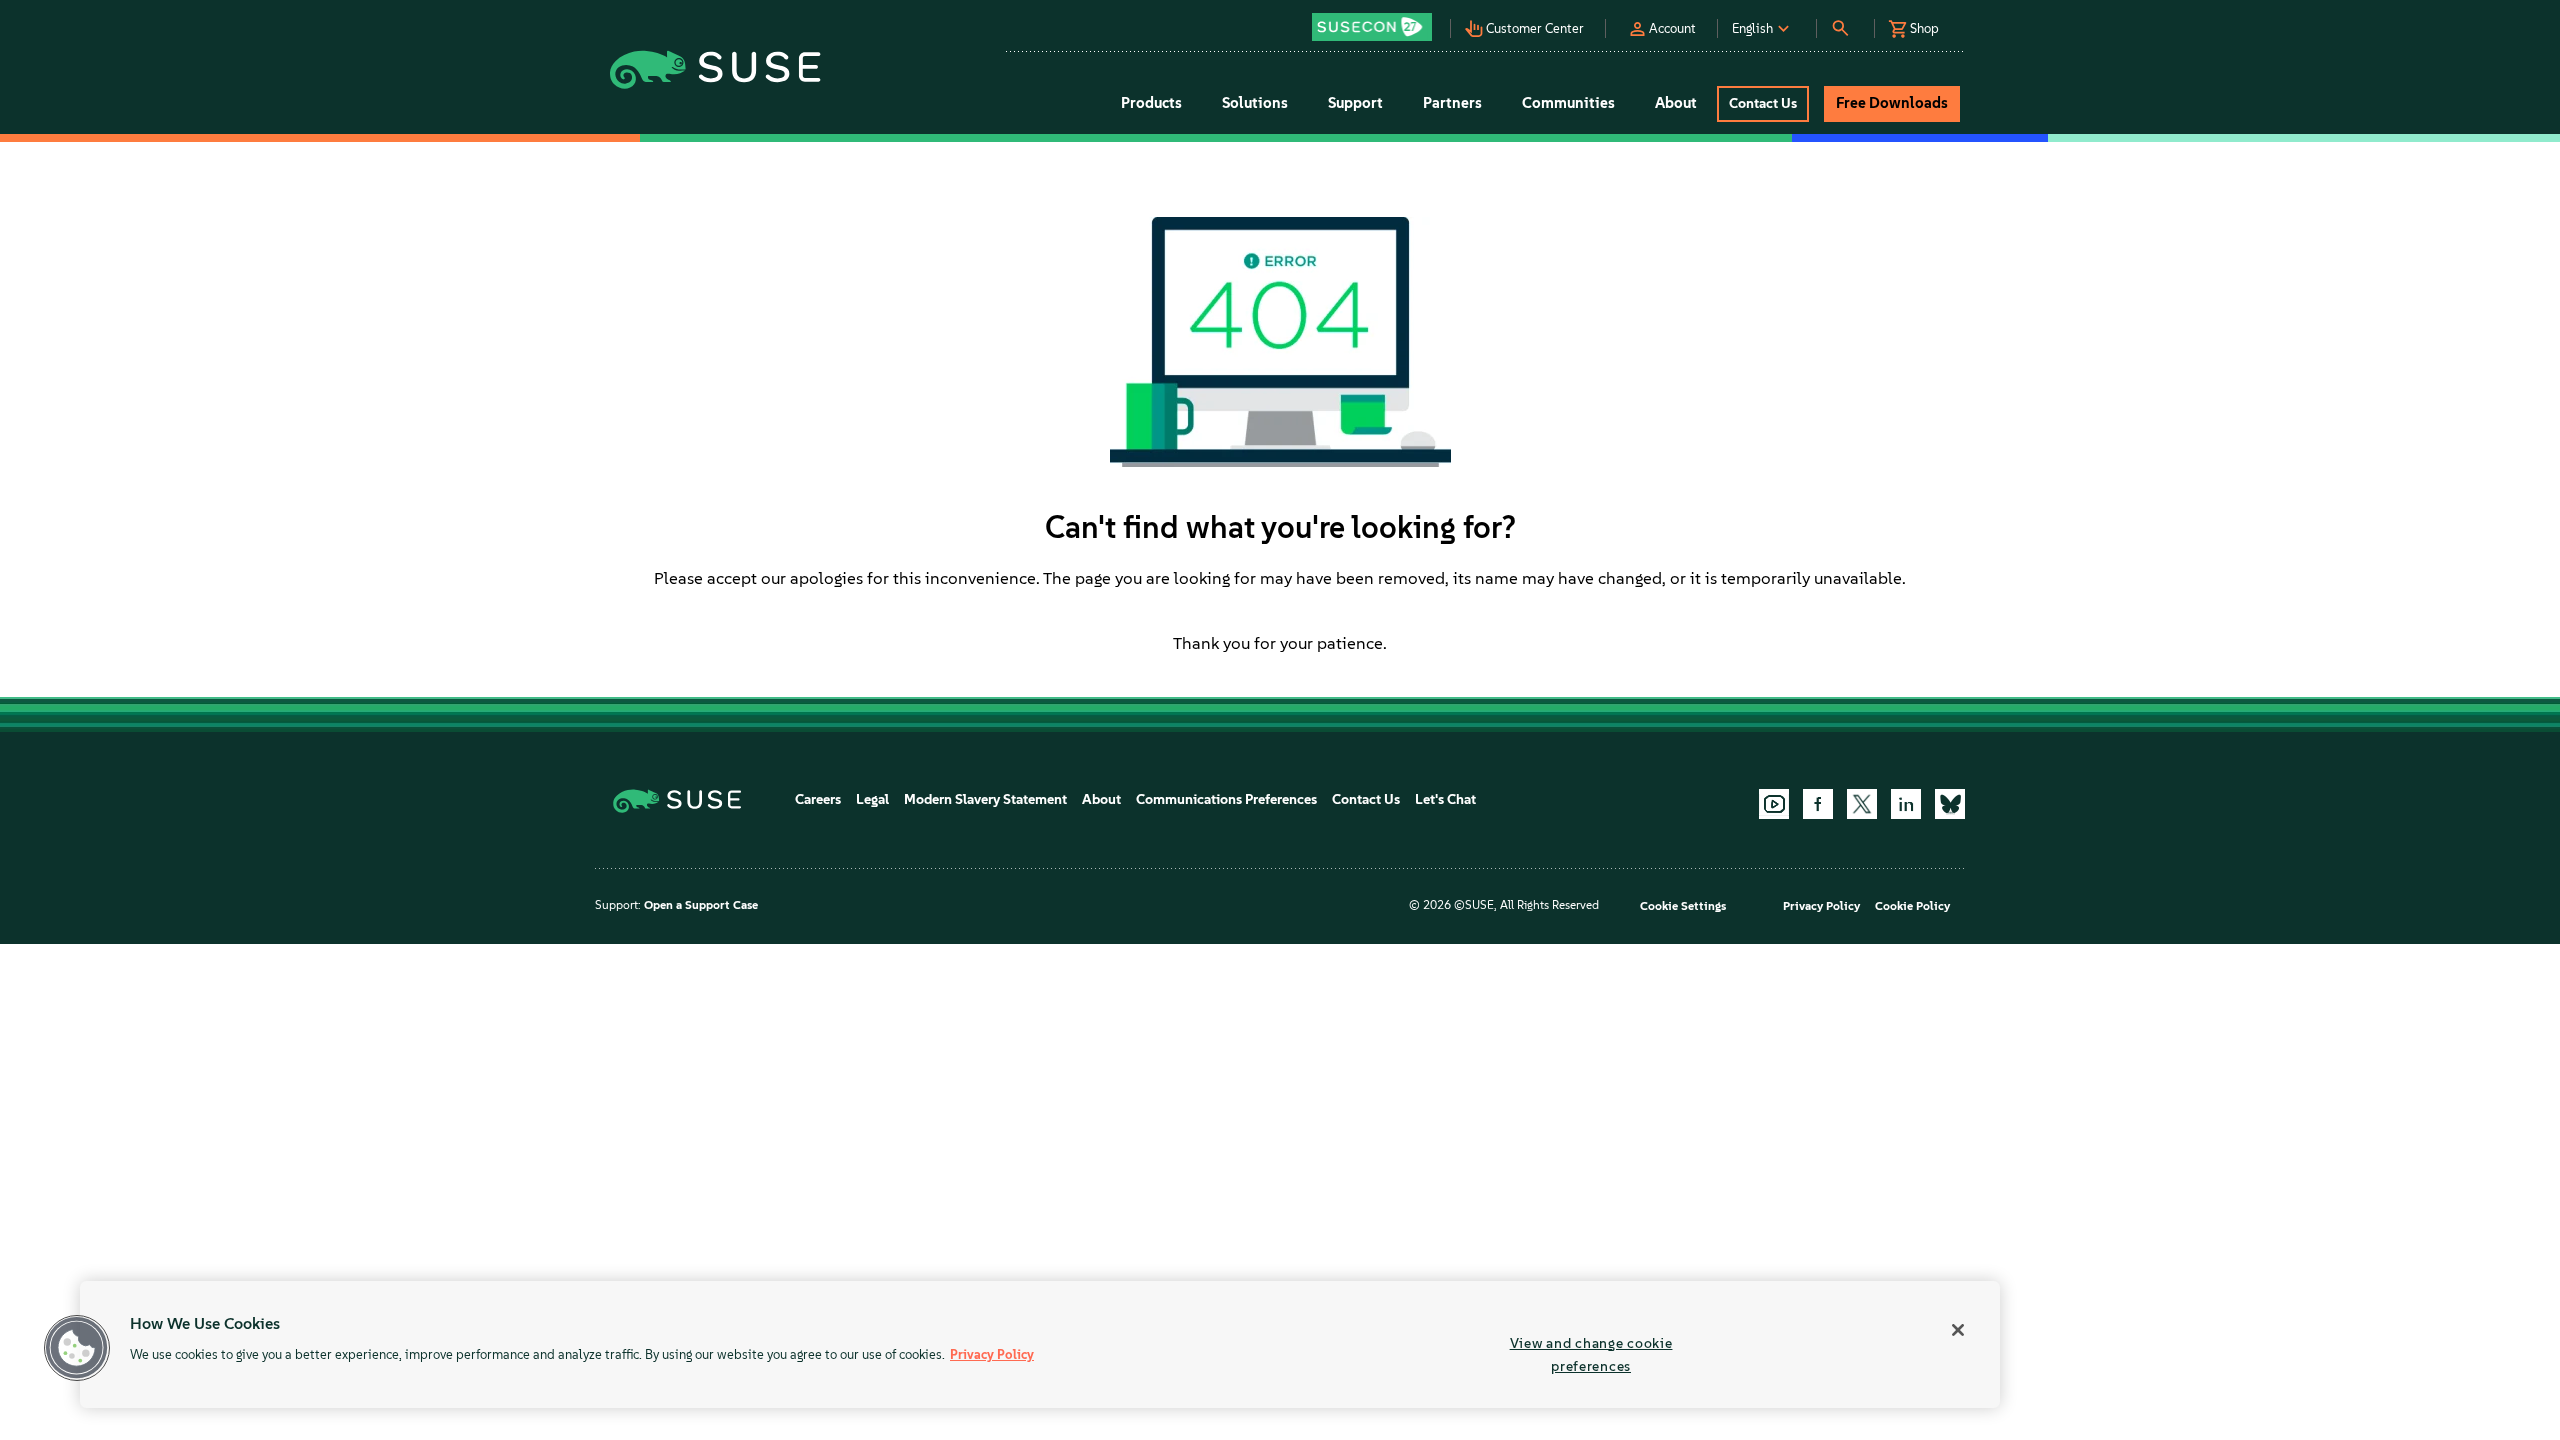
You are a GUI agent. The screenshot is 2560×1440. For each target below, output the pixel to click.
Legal (872, 799)
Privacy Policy (1821, 906)
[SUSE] (684, 799)
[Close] (1958, 1330)
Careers (818, 799)
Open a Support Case (701, 905)
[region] (1040, 1344)
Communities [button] (1568, 103)
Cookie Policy (1912, 906)
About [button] (1676, 103)
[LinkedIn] (1906, 804)
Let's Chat (1445, 799)
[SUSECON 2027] (1372, 27)
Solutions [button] (1255, 103)
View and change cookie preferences (1591, 1354)
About (1101, 799)
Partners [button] (1452, 103)
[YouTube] (1774, 804)
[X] (1862, 804)
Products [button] (1151, 103)
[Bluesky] (1950, 804)
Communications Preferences (1226, 799)
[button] (1377, 20)
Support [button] (1355, 103)
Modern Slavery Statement (985, 799)
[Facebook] (1818, 804)
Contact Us (1366, 799)
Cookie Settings (1683, 906)
